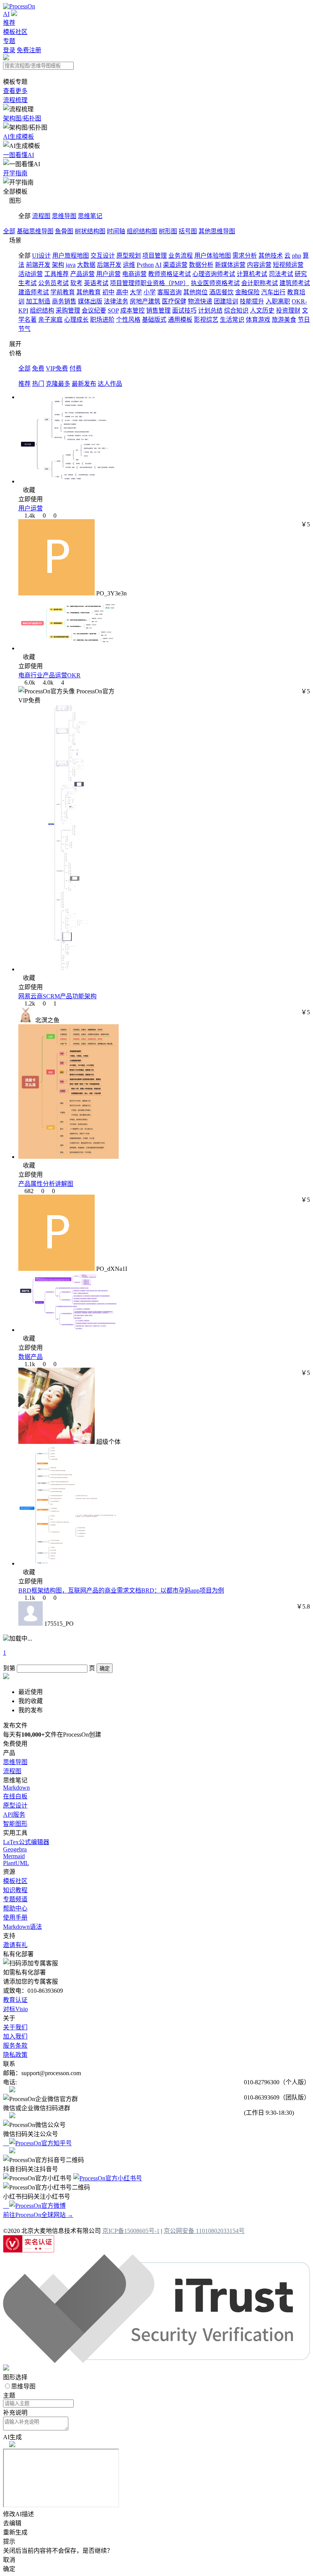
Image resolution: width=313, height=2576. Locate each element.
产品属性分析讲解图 (46, 1184)
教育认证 (15, 2000)
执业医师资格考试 (215, 283)
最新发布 (84, 384)
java (71, 265)
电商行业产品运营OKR (49, 675)
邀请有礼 (15, 1945)
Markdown (16, 1788)
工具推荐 (56, 274)
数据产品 (31, 1357)
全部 (9, 231)
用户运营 (108, 274)
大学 (136, 292)
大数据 (86, 265)
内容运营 (259, 265)
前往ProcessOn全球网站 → (38, 2215)
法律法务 (116, 301)
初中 (108, 292)
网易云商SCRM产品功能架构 (57, 996)
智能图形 (15, 1824)
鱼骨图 (64, 231)
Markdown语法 (23, 1927)
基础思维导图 (35, 231)
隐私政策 (15, 2055)
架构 (58, 265)
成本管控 (132, 310)
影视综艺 (206, 320)
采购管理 (68, 310)
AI (6, 14)
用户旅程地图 (71, 256)
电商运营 (134, 274)
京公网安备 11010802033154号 (204, 2231)
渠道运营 (175, 265)
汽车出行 (273, 292)
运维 (129, 265)
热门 (38, 384)
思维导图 (64, 216)
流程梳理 (15, 100)
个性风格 (128, 320)
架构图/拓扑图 (22, 118)
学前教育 (63, 292)
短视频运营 (288, 265)
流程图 (41, 216)
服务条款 (15, 2046)
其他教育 (89, 292)
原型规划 (129, 256)
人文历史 (262, 310)
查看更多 (15, 91)
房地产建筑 (145, 301)
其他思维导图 (217, 231)
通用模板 (180, 320)
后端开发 (109, 265)
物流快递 (200, 301)
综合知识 (236, 310)
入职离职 (278, 301)
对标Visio (15, 2009)
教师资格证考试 (169, 274)
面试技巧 (184, 310)
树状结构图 (90, 231)
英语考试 (96, 283)
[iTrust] (156, 2361)
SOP (113, 310)
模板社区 (15, 32)
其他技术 (271, 256)
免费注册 (29, 50)
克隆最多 (58, 384)
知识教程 (15, 1890)
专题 (9, 41)
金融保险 (247, 292)
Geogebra (15, 1849)
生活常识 (232, 320)
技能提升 (252, 301)
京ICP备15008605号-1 (131, 2231)
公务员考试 (53, 283)
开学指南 (15, 173)
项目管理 (155, 256)
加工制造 (38, 301)
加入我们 (15, 2036)
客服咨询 (169, 292)
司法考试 (281, 274)
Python (145, 265)
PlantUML (16, 1863)
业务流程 (181, 256)
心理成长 (76, 320)
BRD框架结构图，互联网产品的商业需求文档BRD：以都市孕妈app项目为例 (121, 1590)
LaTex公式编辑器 (26, 1842)
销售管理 (158, 310)
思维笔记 (90, 216)
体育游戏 (258, 320)
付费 (76, 368)
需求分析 (245, 256)
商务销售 (64, 301)
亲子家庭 (50, 320)
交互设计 (103, 256)
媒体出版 (90, 301)
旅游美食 (284, 320)
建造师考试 (34, 292)
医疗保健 (174, 301)
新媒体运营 (230, 265)
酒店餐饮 (221, 292)
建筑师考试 (295, 283)
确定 (105, 1669)
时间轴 (116, 231)
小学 (150, 292)
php (297, 256)
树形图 (168, 231)
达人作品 (110, 384)
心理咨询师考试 (214, 274)
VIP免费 (57, 368)
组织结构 (42, 310)
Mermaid (14, 1856)
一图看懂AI (19, 155)
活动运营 (31, 274)
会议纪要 (94, 310)
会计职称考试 (260, 283)
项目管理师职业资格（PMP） (150, 283)
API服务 (14, 1815)
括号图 (188, 231)
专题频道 (15, 1899)
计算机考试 (252, 274)
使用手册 (15, 1918)
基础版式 (154, 320)
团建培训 (226, 301)
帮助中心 (15, 1908)
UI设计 (41, 256)
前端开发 (38, 265)
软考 (76, 283)
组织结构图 (142, 231)
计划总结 (210, 310)
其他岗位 (195, 292)
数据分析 (201, 265)
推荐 (9, 23)
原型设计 (15, 1805)
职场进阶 (102, 320)
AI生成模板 (19, 137)
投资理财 (288, 310)
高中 (122, 292)
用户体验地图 (213, 256)
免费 (38, 368)
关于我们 (15, 2027)
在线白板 (15, 1796)
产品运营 (82, 274)
